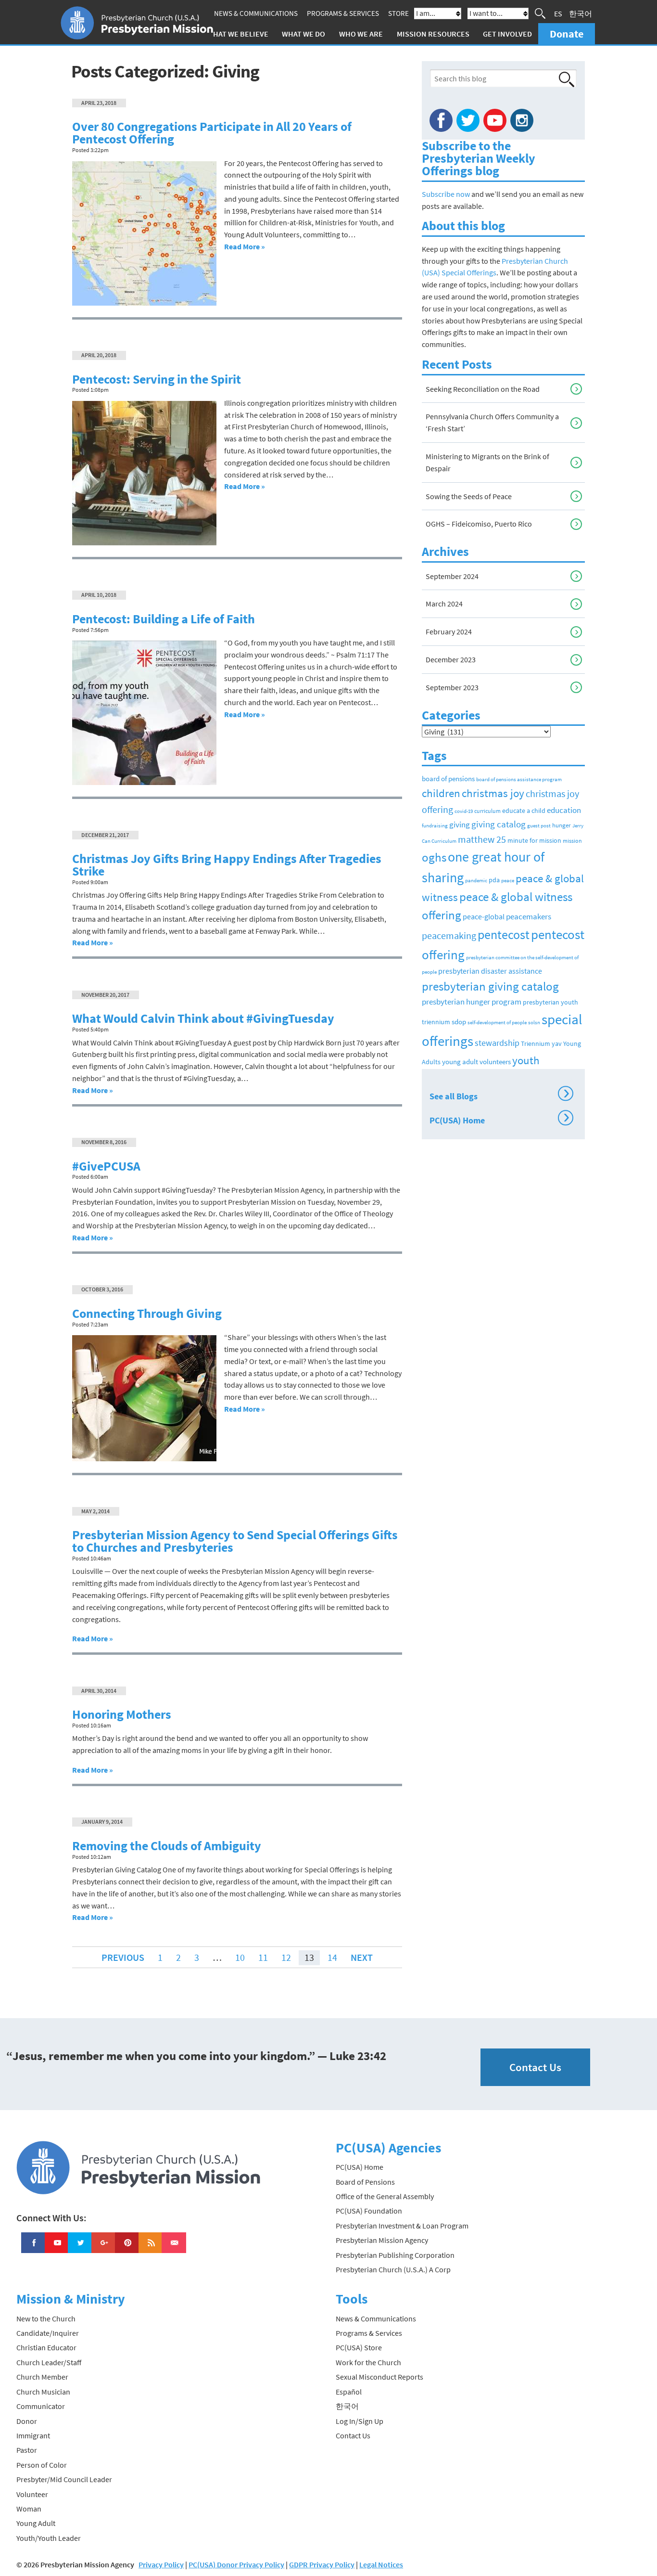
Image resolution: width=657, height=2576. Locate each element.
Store (398, 13)
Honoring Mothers (122, 1714)
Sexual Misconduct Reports (379, 2377)
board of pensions (448, 779)
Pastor (27, 2450)
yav (557, 1043)
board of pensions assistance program (519, 779)
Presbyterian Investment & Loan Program (402, 2226)
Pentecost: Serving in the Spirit (157, 379)
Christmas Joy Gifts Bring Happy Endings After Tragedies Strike (227, 865)
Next (362, 1957)
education (564, 810)
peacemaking (449, 935)
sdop (459, 1022)
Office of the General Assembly (385, 2196)
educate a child (524, 811)
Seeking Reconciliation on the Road (483, 389)
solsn (534, 1023)
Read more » (245, 246)
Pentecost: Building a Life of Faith (164, 619)
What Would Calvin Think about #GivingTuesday (203, 1018)
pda (494, 880)
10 (240, 1957)
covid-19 (464, 811)
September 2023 (452, 687)
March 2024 (444, 604)
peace (508, 880)
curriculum (487, 811)
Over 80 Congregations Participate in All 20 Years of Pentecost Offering (212, 133)
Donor (27, 2421)
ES (558, 13)
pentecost (504, 935)
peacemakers (529, 916)
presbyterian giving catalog (490, 986)
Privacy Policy (161, 2564)
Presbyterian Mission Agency (382, 2240)
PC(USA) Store (359, 2347)
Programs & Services (343, 13)
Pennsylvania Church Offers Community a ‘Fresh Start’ (492, 422)
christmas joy (493, 793)
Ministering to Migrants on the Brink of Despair (487, 462)
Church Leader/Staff (49, 2362)
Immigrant (33, 2435)
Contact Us (535, 2067)
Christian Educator (46, 2347)
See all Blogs (499, 1095)
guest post (539, 826)
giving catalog (499, 824)
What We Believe (238, 34)
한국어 (581, 13)
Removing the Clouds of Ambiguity (167, 1846)
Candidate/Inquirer (48, 2333)
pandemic (476, 880)
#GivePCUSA (106, 1166)
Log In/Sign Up (360, 2421)
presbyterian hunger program (472, 1002)
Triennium (536, 1043)
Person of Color (42, 2465)
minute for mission (534, 841)
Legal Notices (381, 2564)
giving (460, 824)
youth (526, 1060)
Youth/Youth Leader (49, 2538)
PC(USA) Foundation (369, 2211)
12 (286, 1957)
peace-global (484, 916)
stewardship (497, 1043)
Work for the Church (368, 2362)
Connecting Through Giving (147, 1314)
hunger (562, 825)
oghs (434, 857)
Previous (123, 1957)
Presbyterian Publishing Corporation (395, 2255)
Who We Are (361, 34)
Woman (29, 2509)
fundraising (435, 825)
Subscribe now (446, 194)
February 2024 (449, 631)
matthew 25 (482, 839)
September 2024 (452, 576)
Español (349, 2392)
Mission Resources (433, 34)
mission (572, 841)
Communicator (41, 2406)
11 (263, 1957)
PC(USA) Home (499, 1119)
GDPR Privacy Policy (322, 2564)
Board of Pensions (365, 2182)
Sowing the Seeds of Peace (469, 496)
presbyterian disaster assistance (490, 971)
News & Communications (256, 13)
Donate (567, 34)
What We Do (303, 34)
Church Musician (43, 2392)
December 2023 (451, 659)
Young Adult (36, 2523)
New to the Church (46, 2318)
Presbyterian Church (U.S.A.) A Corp (393, 2269)
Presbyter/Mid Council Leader (64, 2479)
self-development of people (497, 1023)
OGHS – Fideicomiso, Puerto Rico (479, 524)
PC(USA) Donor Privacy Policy (236, 2564)
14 (332, 1957)
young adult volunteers (476, 1062)
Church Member (42, 2377)
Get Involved (507, 34)
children (441, 793)
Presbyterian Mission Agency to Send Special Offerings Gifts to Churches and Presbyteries (235, 1541)
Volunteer (32, 2494)
